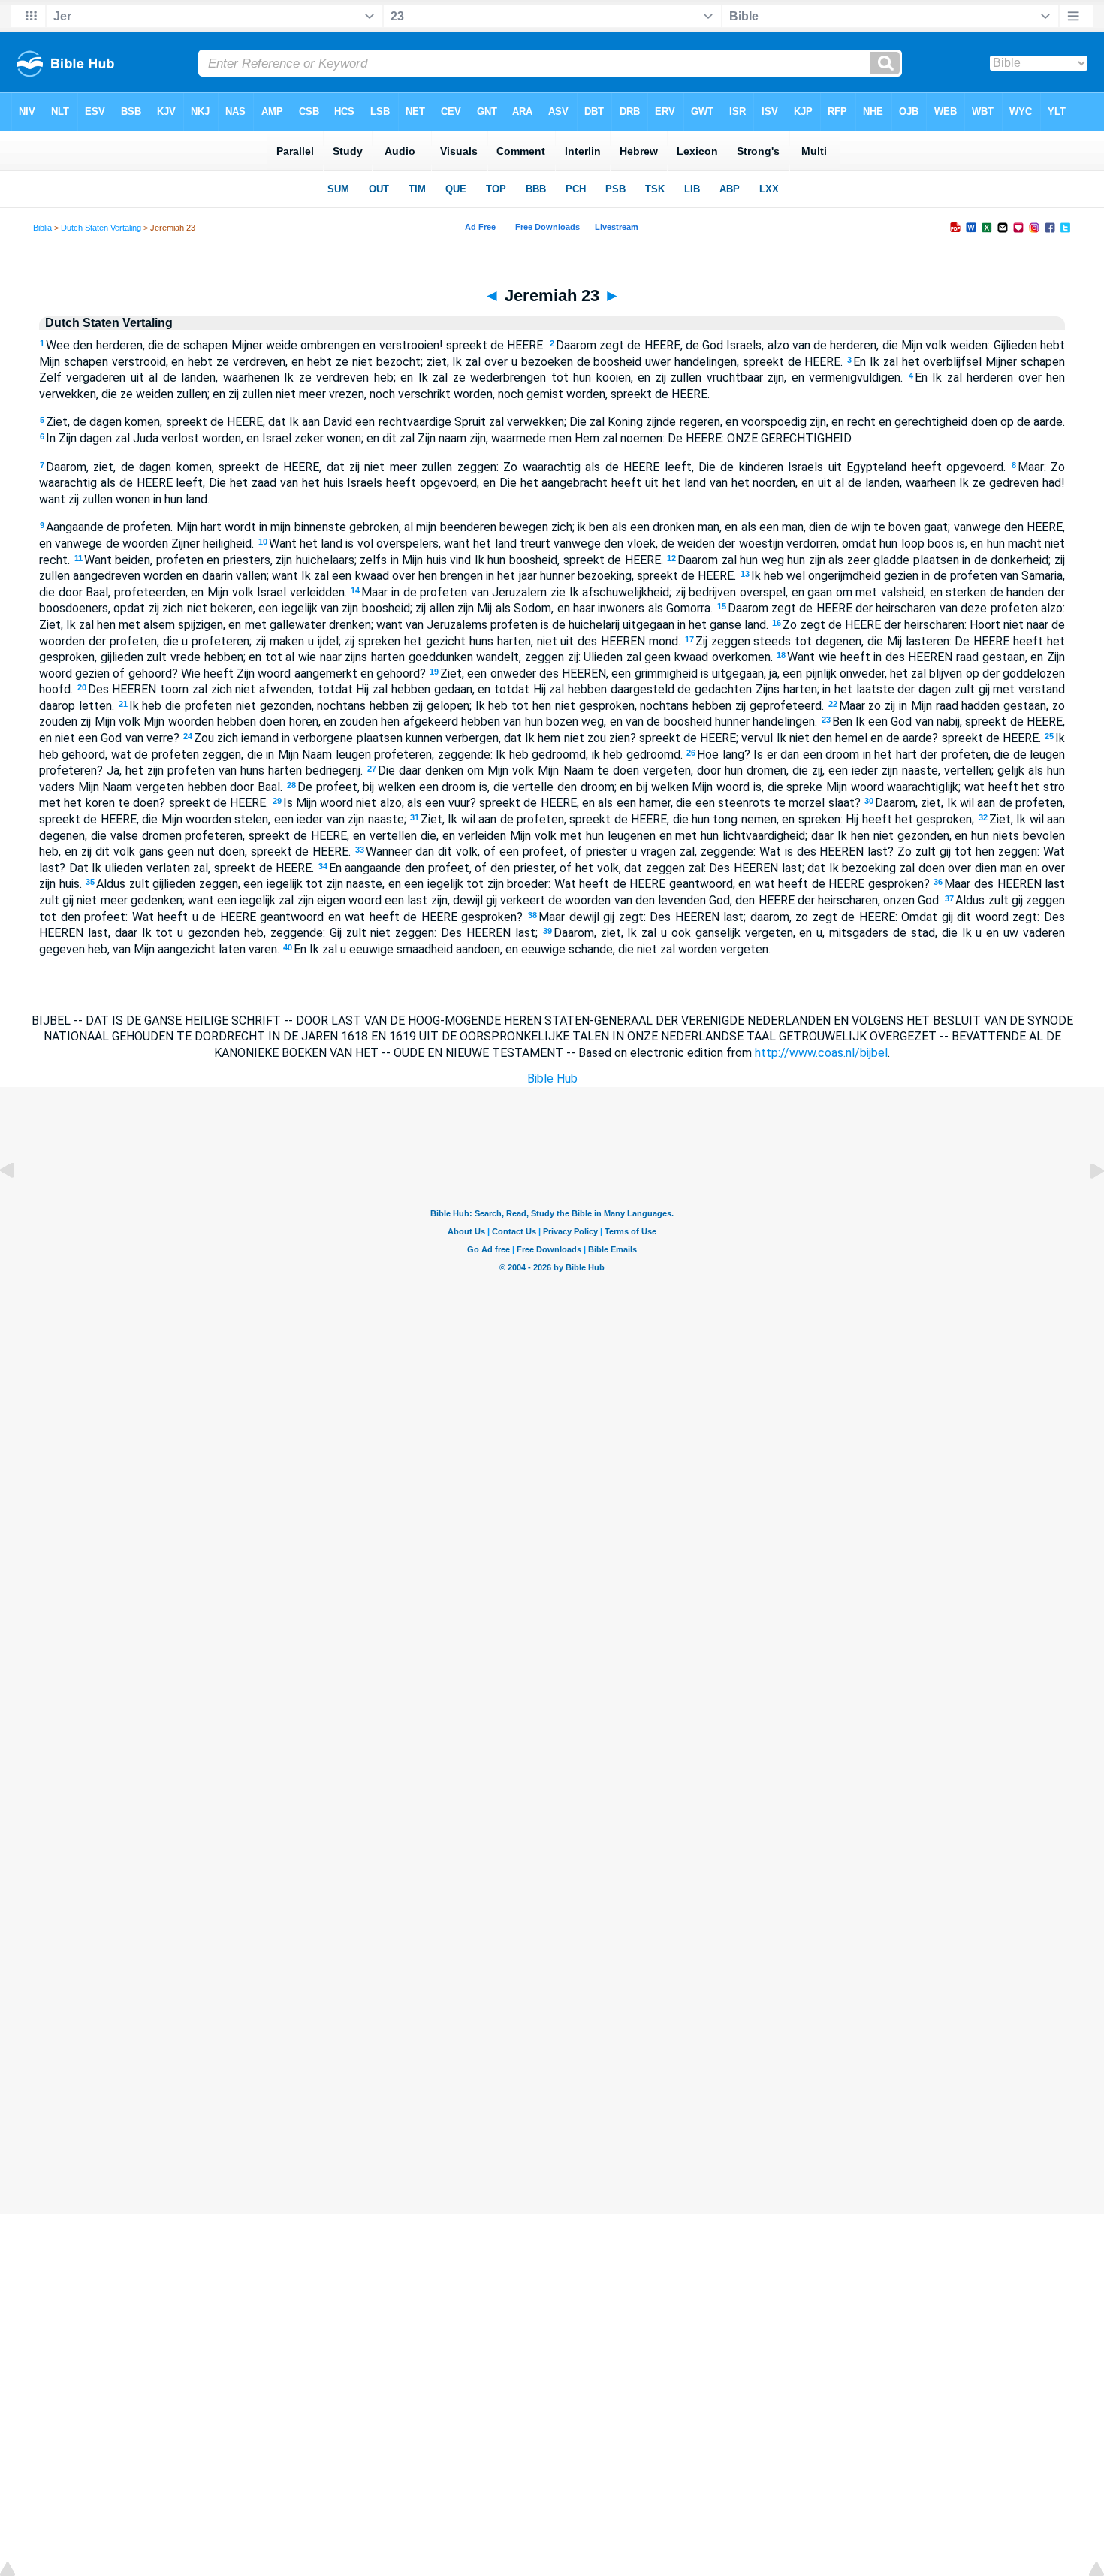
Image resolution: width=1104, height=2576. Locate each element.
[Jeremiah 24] (1085, 1205)
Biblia (42, 228)
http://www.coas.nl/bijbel (821, 1053)
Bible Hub (552, 1078)
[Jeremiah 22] (19, 1205)
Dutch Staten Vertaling (101, 228)
